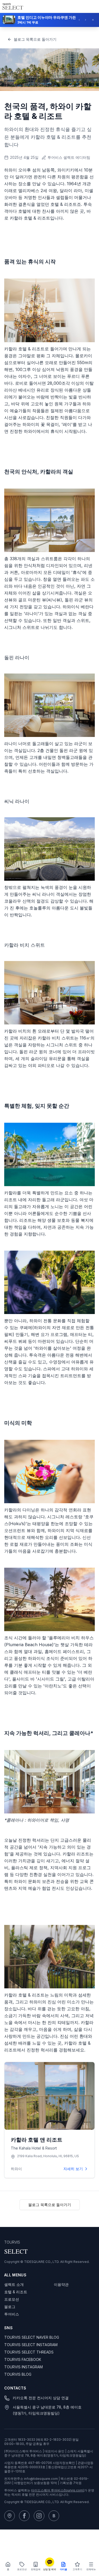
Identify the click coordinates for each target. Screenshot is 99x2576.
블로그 (10, 2307)
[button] (49, 19)
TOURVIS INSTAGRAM (23, 2367)
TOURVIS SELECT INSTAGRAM (31, 2345)
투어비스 (12, 2314)
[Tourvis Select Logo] (13, 6)
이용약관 (61, 2284)
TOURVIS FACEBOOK (23, 2359)
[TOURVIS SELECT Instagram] (39, 2516)
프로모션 (12, 2299)
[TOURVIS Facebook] (24, 2516)
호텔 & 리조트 (16, 2292)
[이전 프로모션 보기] (81, 19)
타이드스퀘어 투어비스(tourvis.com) (58, 2490)
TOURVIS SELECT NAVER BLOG (32, 2337)
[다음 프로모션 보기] (87, 19)
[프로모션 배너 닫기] (94, 19)
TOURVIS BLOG (18, 2374)
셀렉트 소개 (14, 2284)
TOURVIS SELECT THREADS (29, 2352)
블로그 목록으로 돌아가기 (35, 39)
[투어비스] (10, 2516)
